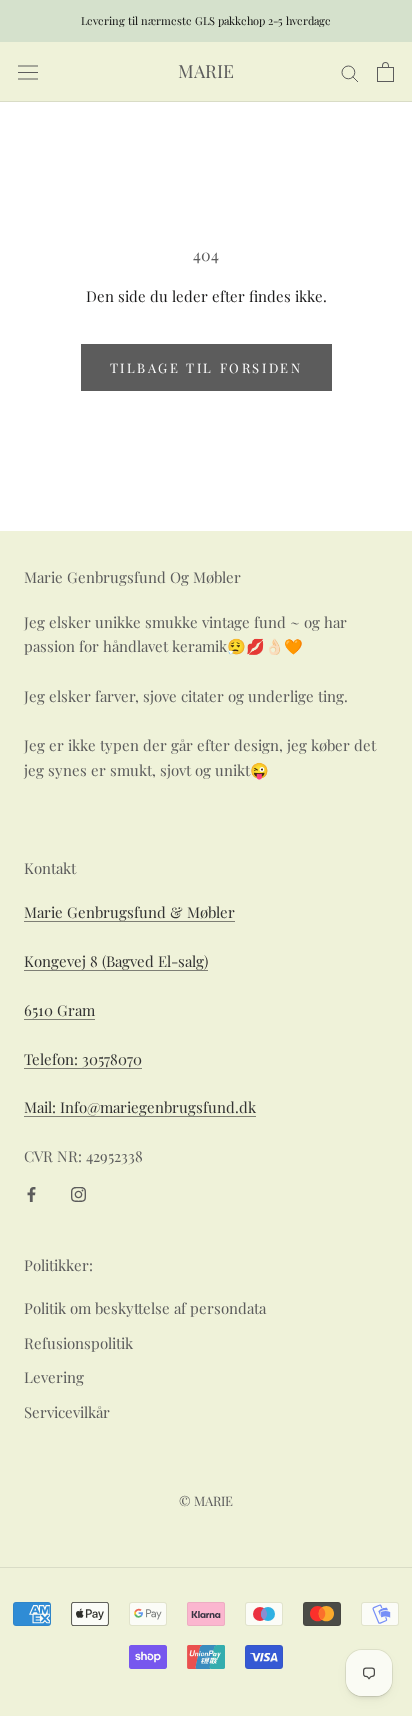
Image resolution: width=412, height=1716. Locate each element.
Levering (54, 1377)
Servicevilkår (67, 1412)
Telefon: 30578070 (83, 1059)
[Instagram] (78, 1192)
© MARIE (206, 1500)
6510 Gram (59, 1010)
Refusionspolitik (78, 1343)
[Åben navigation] (28, 72)
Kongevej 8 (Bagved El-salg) (116, 961)
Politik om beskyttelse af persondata (145, 1308)
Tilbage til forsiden (206, 367)
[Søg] (350, 72)
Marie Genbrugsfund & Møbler (129, 912)
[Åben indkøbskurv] (385, 72)
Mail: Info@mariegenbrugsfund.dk (140, 1107)
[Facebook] (31, 1192)
